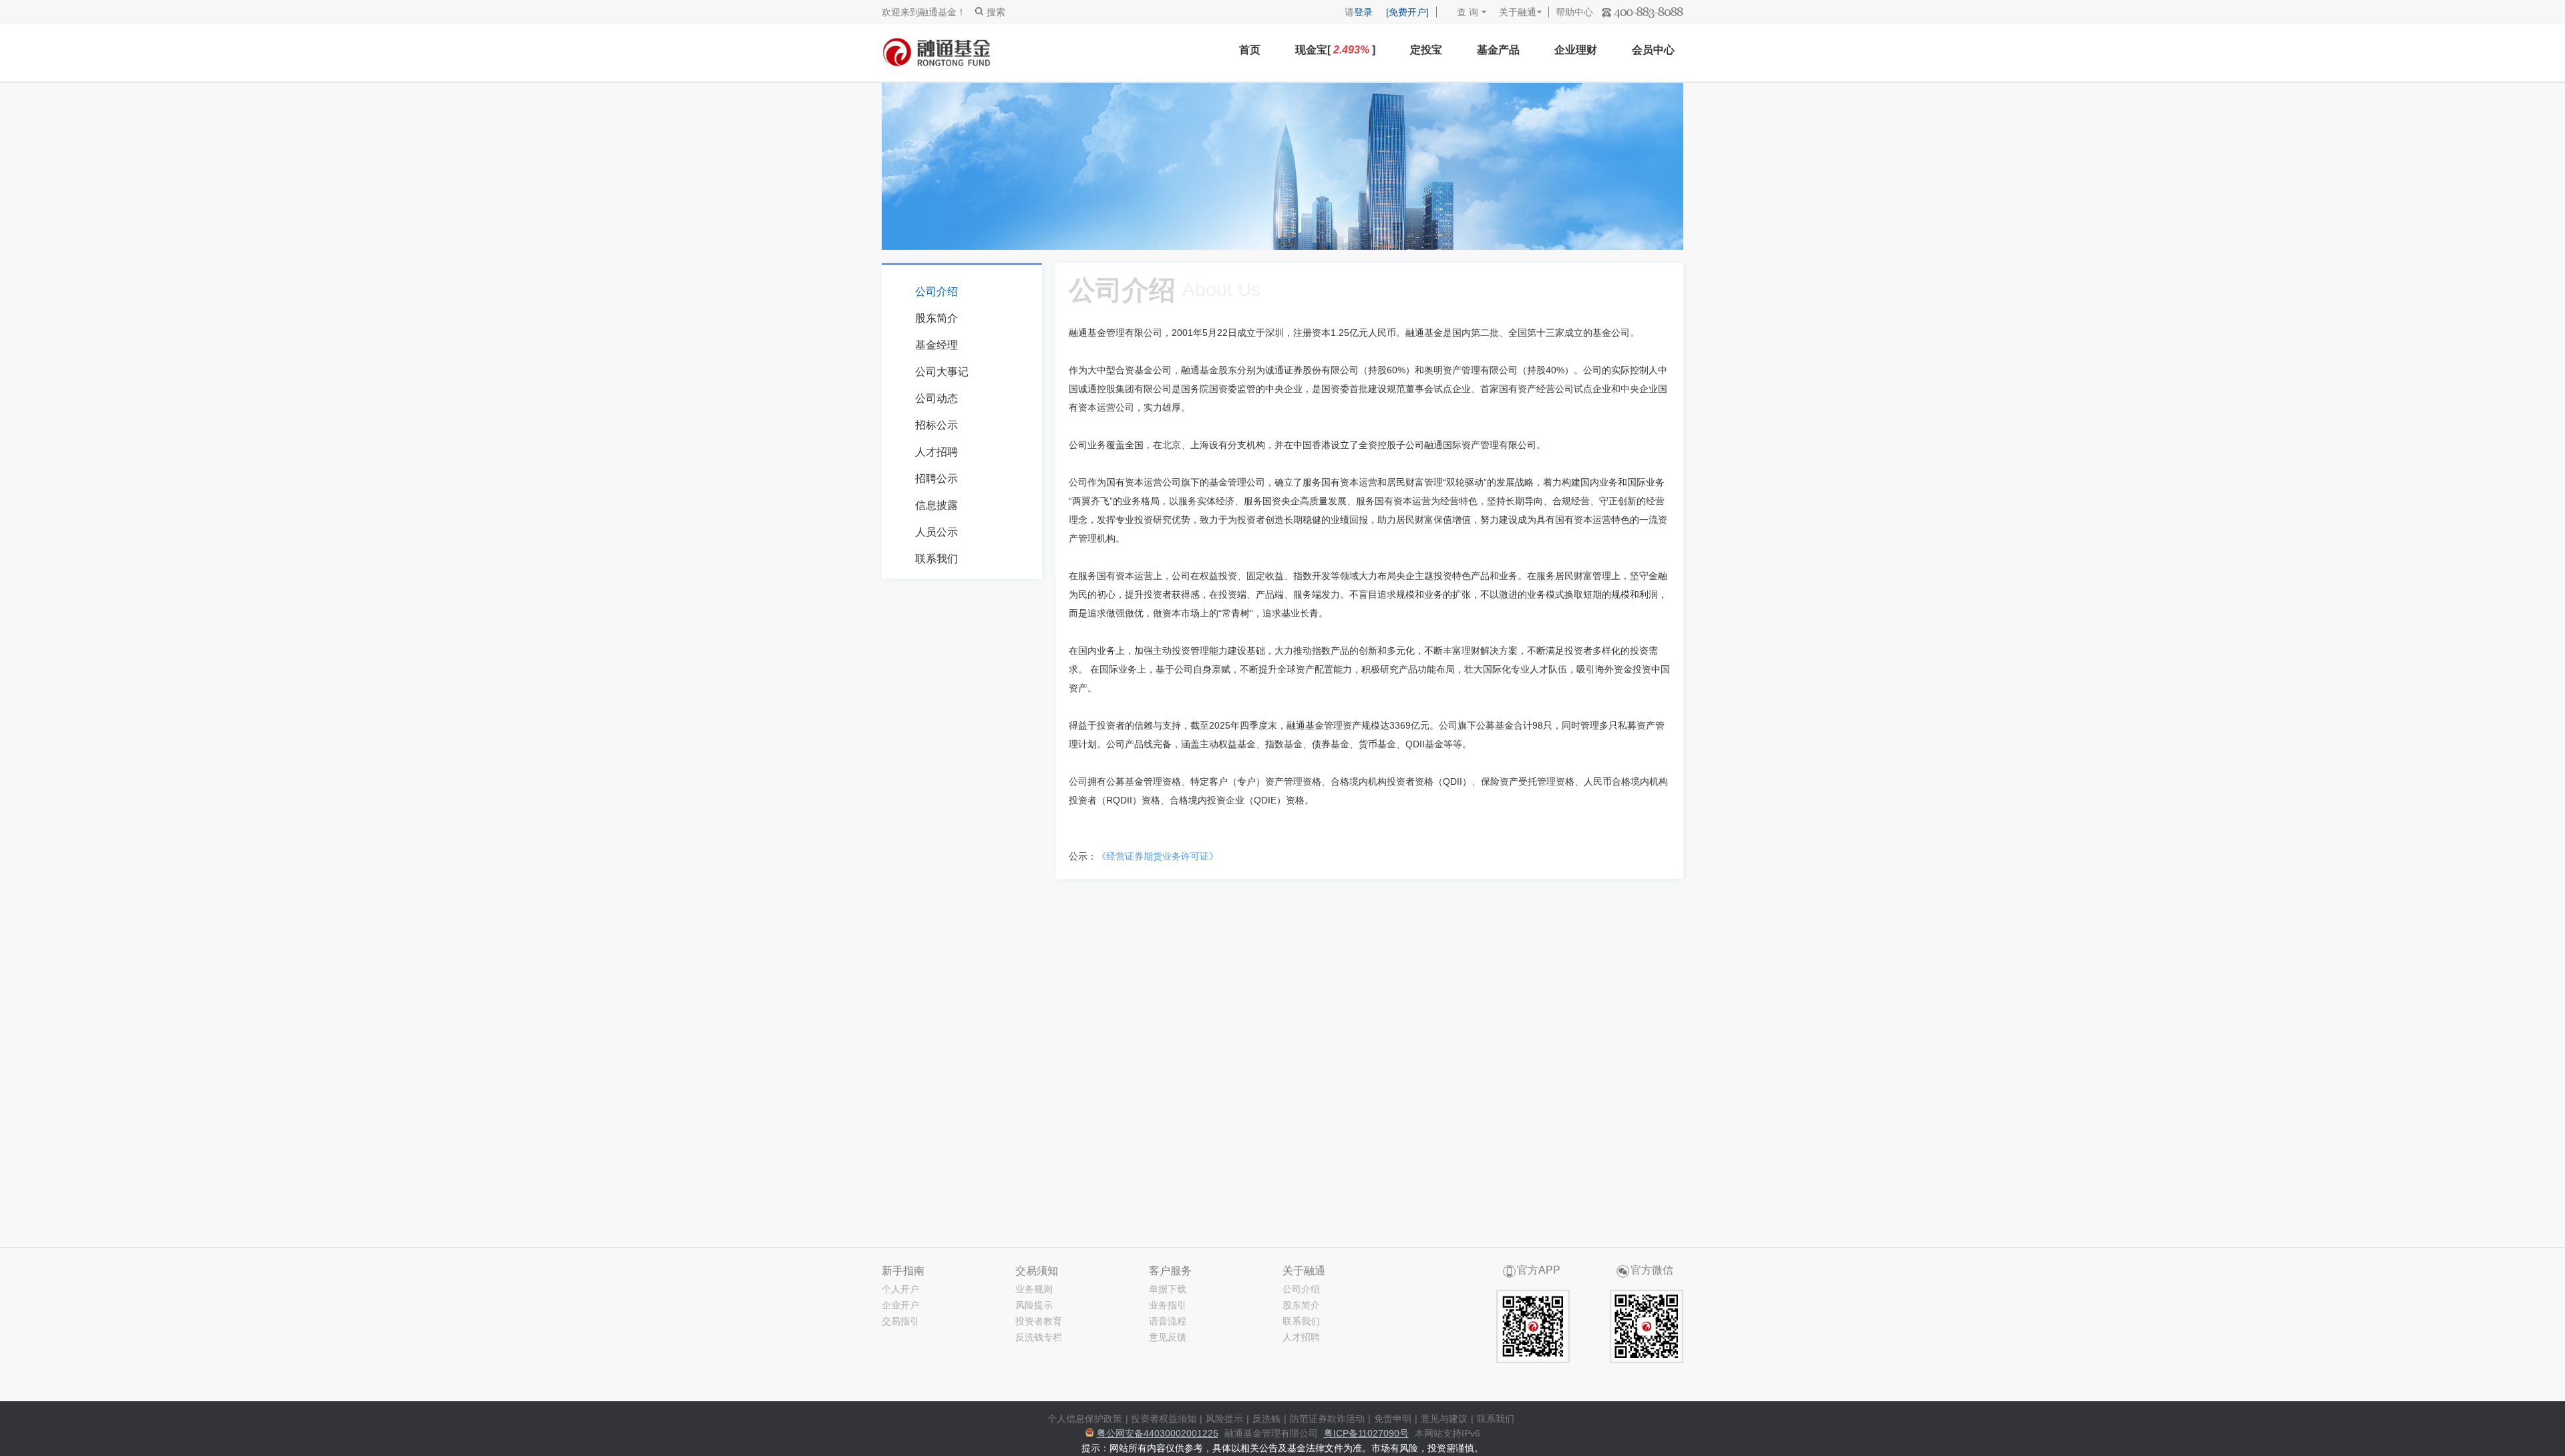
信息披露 (936, 505)
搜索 (996, 12)
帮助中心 (1574, 12)
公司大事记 (942, 372)
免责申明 (1393, 1419)
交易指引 (900, 1321)
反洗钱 (1266, 1419)
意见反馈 (1168, 1337)
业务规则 (1034, 1289)
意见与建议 (1444, 1419)
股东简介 (936, 318)
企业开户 (900, 1305)
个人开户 (900, 1289)
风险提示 (1034, 1305)
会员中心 (1653, 50)
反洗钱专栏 (1039, 1337)
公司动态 (936, 398)
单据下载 (1168, 1289)
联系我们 (936, 559)
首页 (1250, 50)
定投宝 (1426, 50)
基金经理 (936, 345)
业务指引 (1168, 1305)
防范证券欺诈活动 (1327, 1419)
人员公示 (936, 532)
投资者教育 (1039, 1321)
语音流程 (1168, 1321)
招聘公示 (936, 479)
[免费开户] (1407, 12)
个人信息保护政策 (1085, 1419)
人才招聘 (936, 452)
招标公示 (936, 425)
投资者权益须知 (1164, 1419)
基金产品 (1498, 50)
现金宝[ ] (1335, 50)
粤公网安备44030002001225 (1158, 1433)
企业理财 (1576, 50)
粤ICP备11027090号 (1366, 1433)
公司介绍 (936, 292)
